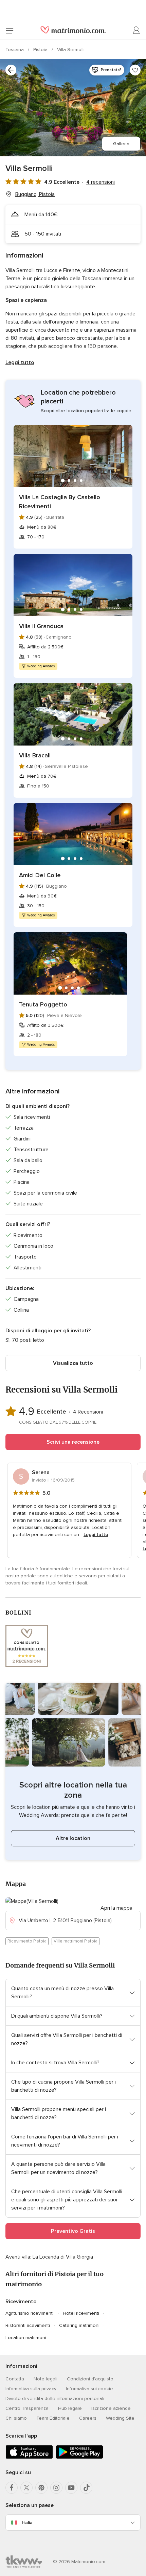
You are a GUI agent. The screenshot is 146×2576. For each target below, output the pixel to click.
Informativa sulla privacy (31, 2389)
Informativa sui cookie (89, 2389)
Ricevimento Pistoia (27, 1941)
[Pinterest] (41, 2488)
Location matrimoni (26, 2338)
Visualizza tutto (73, 1363)
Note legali (45, 2379)
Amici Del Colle (40, 875)
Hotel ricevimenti (81, 2313)
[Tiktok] (86, 2488)
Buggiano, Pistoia (35, 194)
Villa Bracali (35, 755)
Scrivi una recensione (73, 1442)
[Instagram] (56, 2488)
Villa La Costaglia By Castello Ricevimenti (60, 502)
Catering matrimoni (79, 2325)
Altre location (73, 1838)
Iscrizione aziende (111, 2408)
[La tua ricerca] (11, 70)
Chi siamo (16, 2418)
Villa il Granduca (41, 626)
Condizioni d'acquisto (90, 2379)
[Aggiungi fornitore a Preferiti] (135, 70)
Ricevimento (21, 2302)
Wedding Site (120, 2418)
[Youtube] (71, 2488)
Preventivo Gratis (73, 2231)
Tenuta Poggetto (43, 1004)
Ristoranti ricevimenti (28, 2325)
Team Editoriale (53, 2418)
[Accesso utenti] (136, 30)
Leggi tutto (20, 362)
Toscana (15, 50)
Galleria (121, 144)
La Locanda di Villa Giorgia (63, 2257)
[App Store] (29, 2457)
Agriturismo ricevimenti (30, 2313)
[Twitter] (26, 2488)
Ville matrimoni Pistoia (76, 1941)
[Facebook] (12, 2488)
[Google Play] (79, 2457)
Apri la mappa (116, 1908)
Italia (27, 2523)
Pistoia (41, 50)
